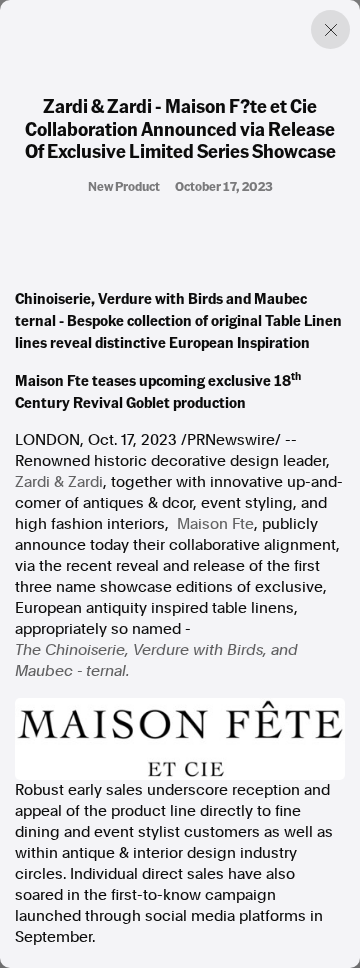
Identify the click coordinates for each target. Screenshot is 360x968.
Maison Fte (215, 524)
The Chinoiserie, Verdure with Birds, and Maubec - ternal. (156, 660)
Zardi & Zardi (59, 482)
